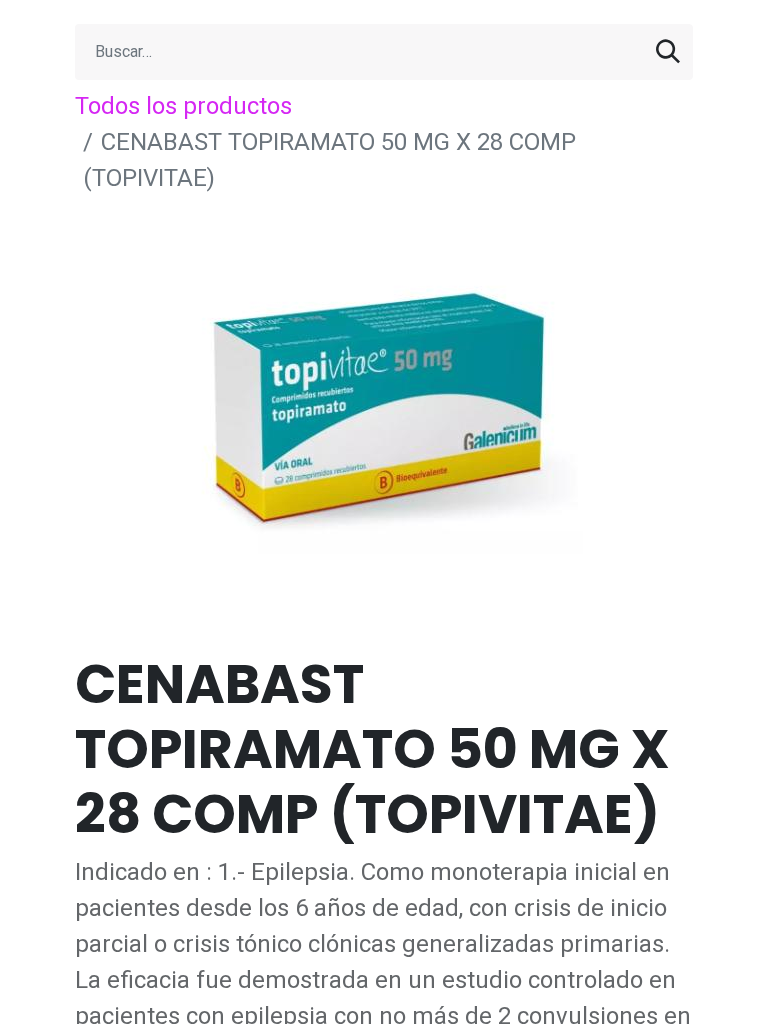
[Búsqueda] (668, 52)
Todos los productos (183, 106)
